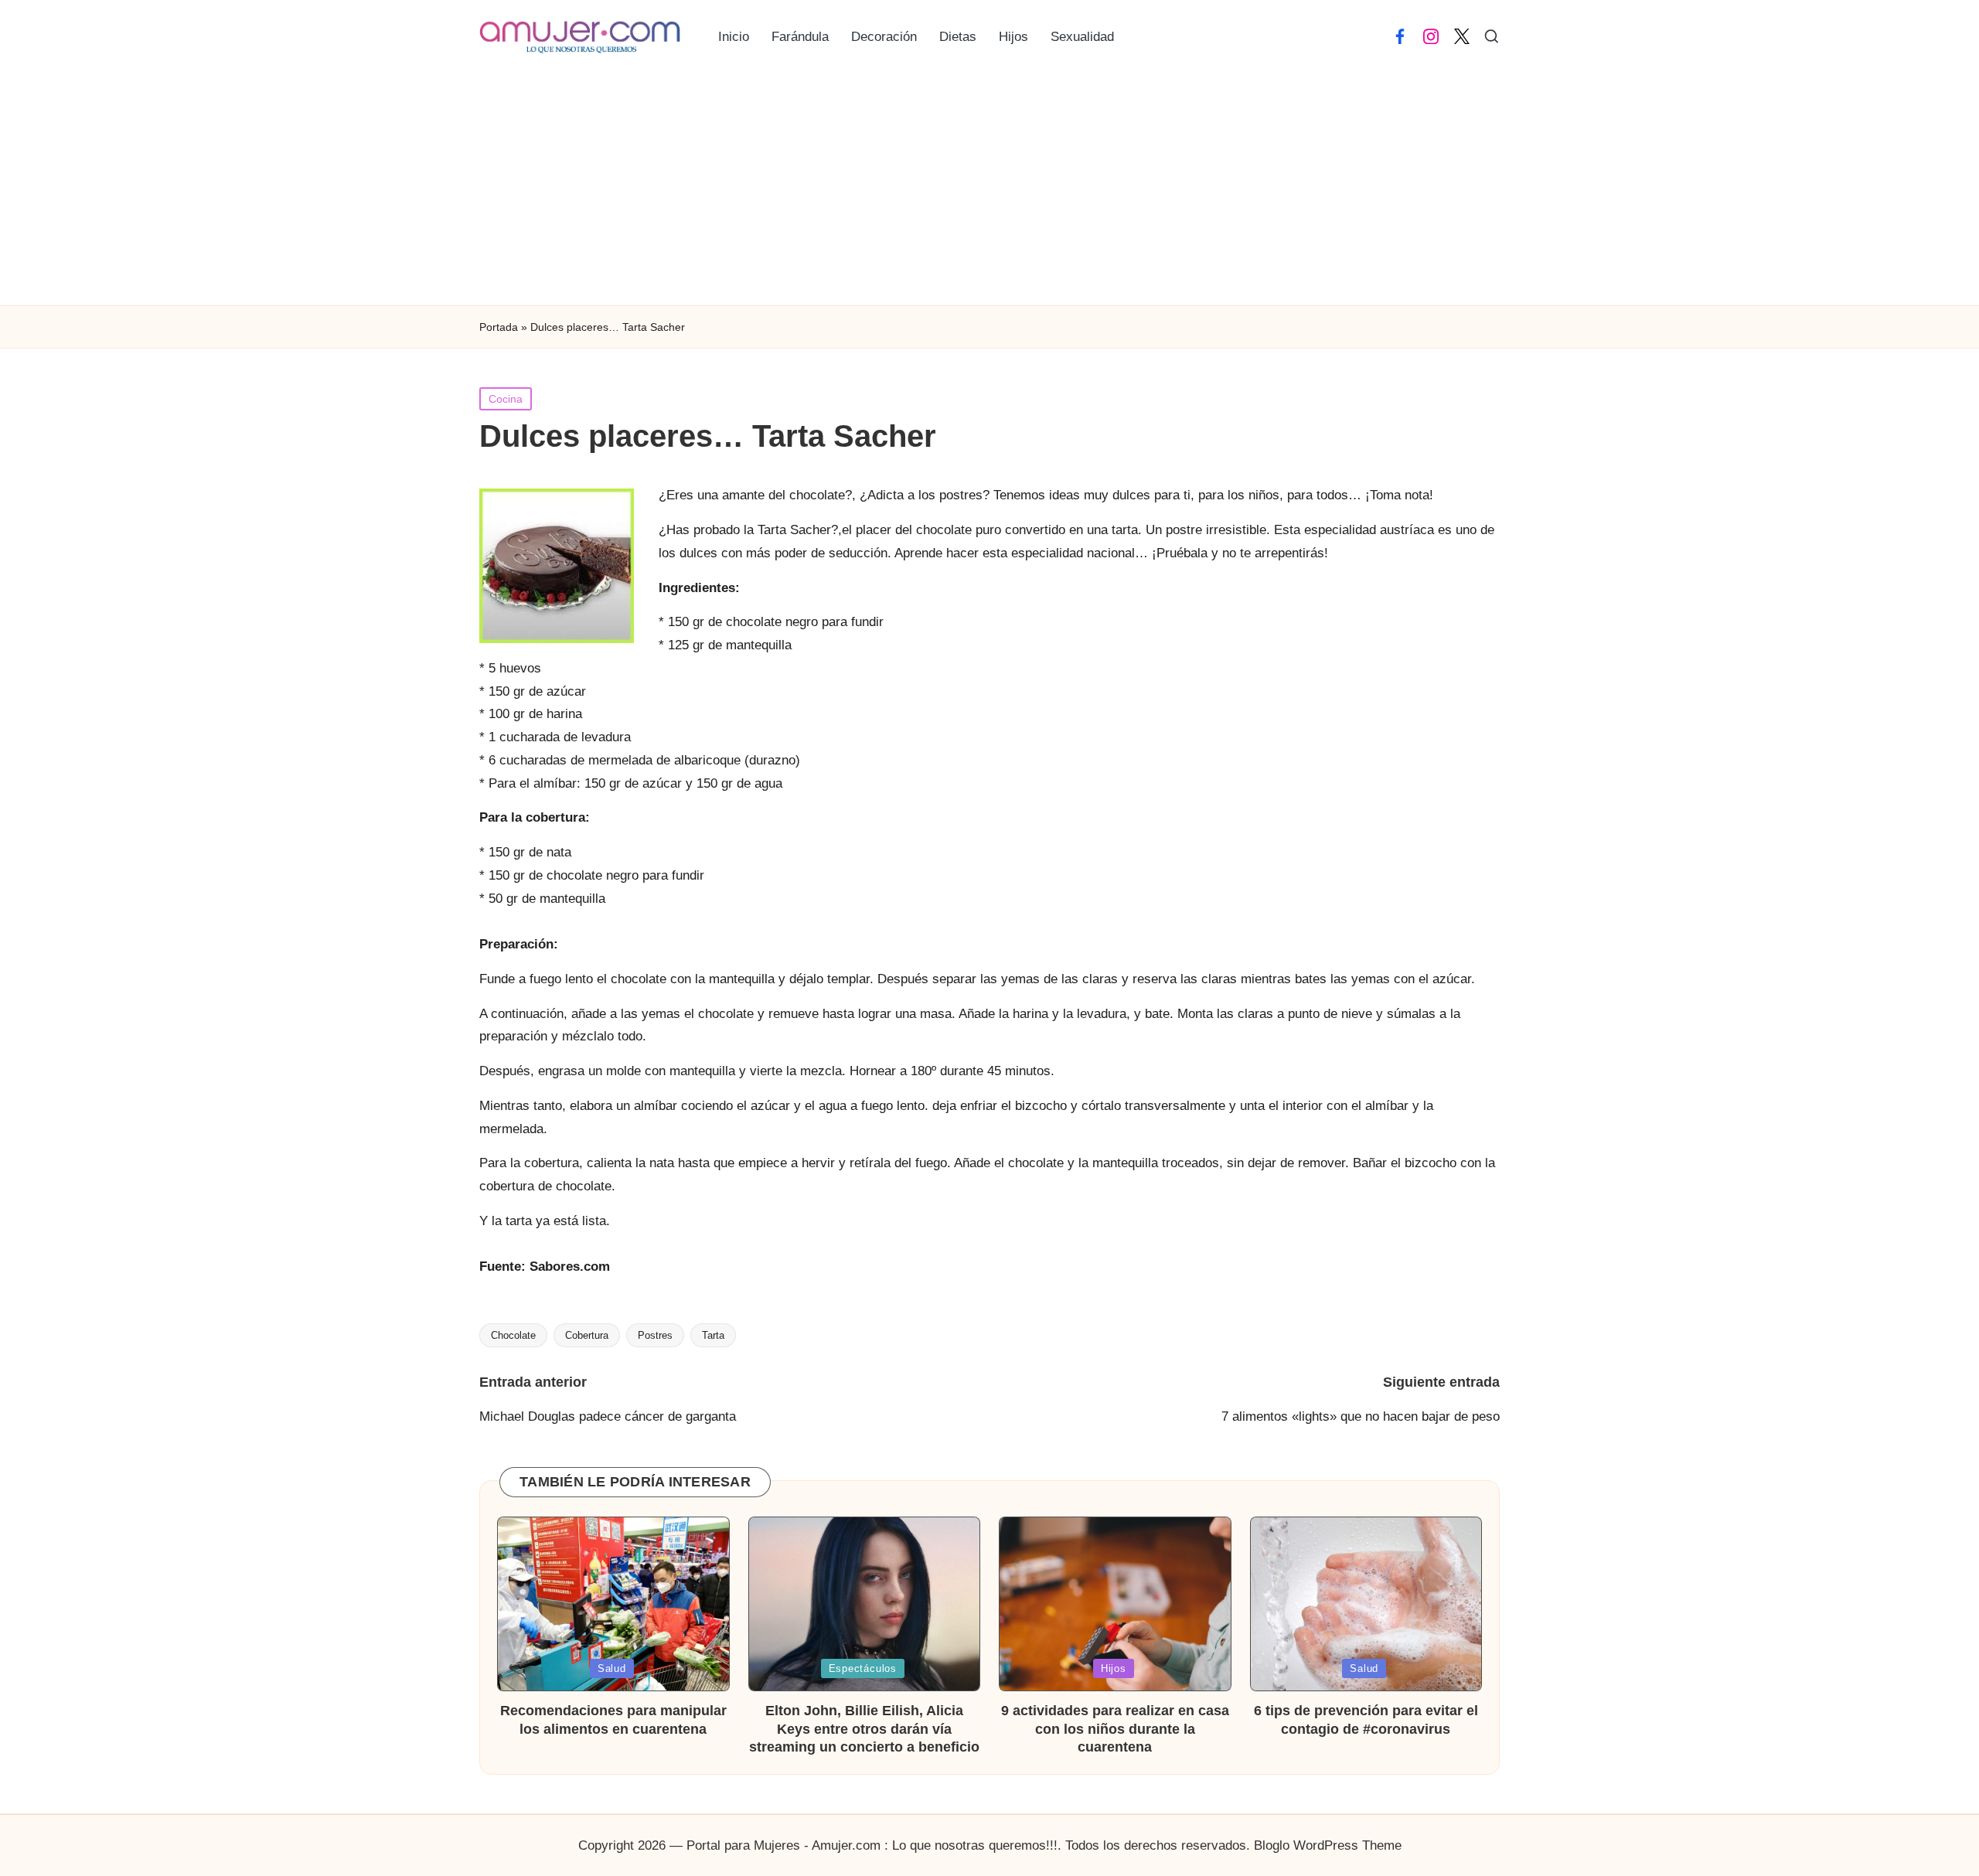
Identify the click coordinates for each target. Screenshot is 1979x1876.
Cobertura (587, 1335)
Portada (499, 327)
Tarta (713, 1335)
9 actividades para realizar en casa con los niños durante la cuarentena (1115, 1729)
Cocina (506, 399)
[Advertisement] (989, 189)
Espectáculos (863, 1668)
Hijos (1114, 1668)
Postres (655, 1335)
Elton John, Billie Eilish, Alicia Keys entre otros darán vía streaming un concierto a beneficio (864, 1729)
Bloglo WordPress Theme (1328, 1845)
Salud (612, 1668)
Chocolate (513, 1335)
